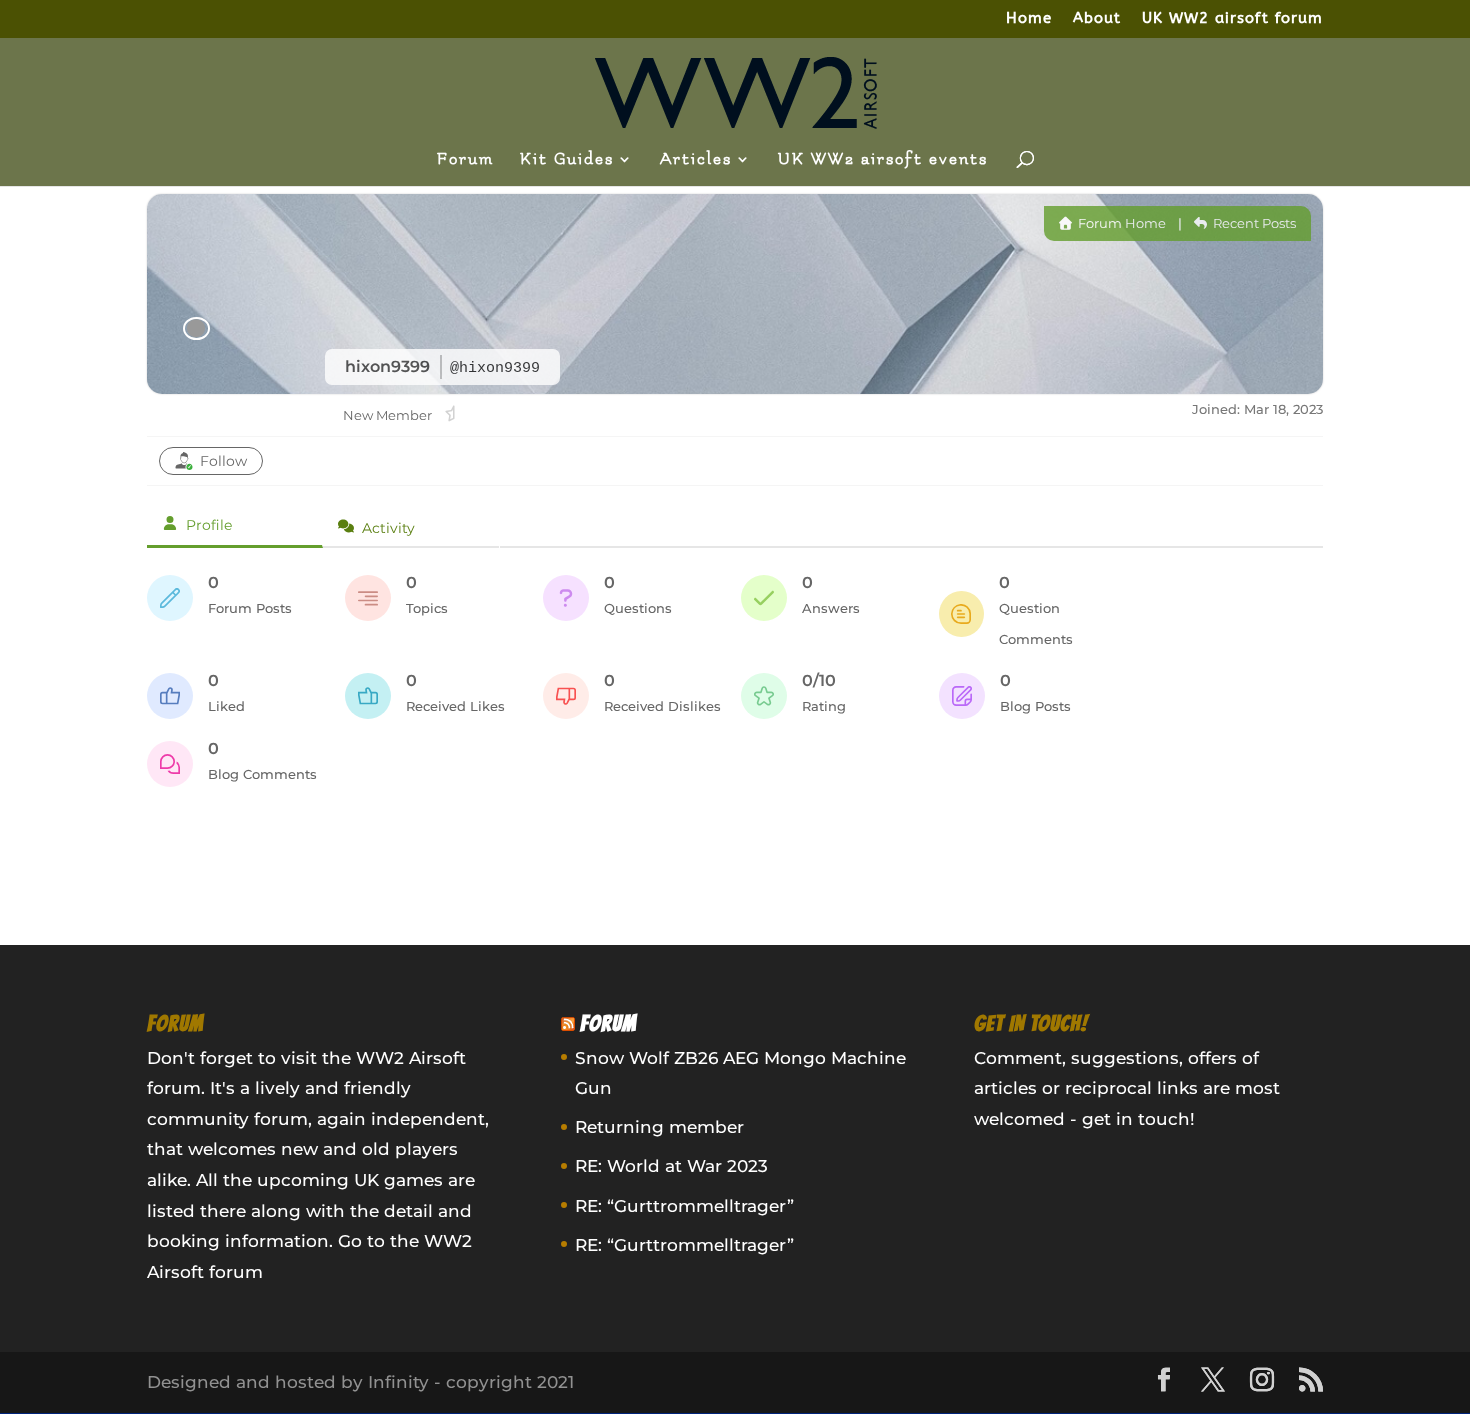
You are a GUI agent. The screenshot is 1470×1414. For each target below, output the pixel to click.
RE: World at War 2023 (671, 1166)
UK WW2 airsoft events (883, 160)
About (1097, 19)
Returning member (659, 1127)
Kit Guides (567, 160)
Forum (465, 160)
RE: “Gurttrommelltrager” (684, 1206)
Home (1029, 19)
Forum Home (1120, 223)
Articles (696, 160)
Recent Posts (1253, 223)
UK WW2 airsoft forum (1232, 19)
